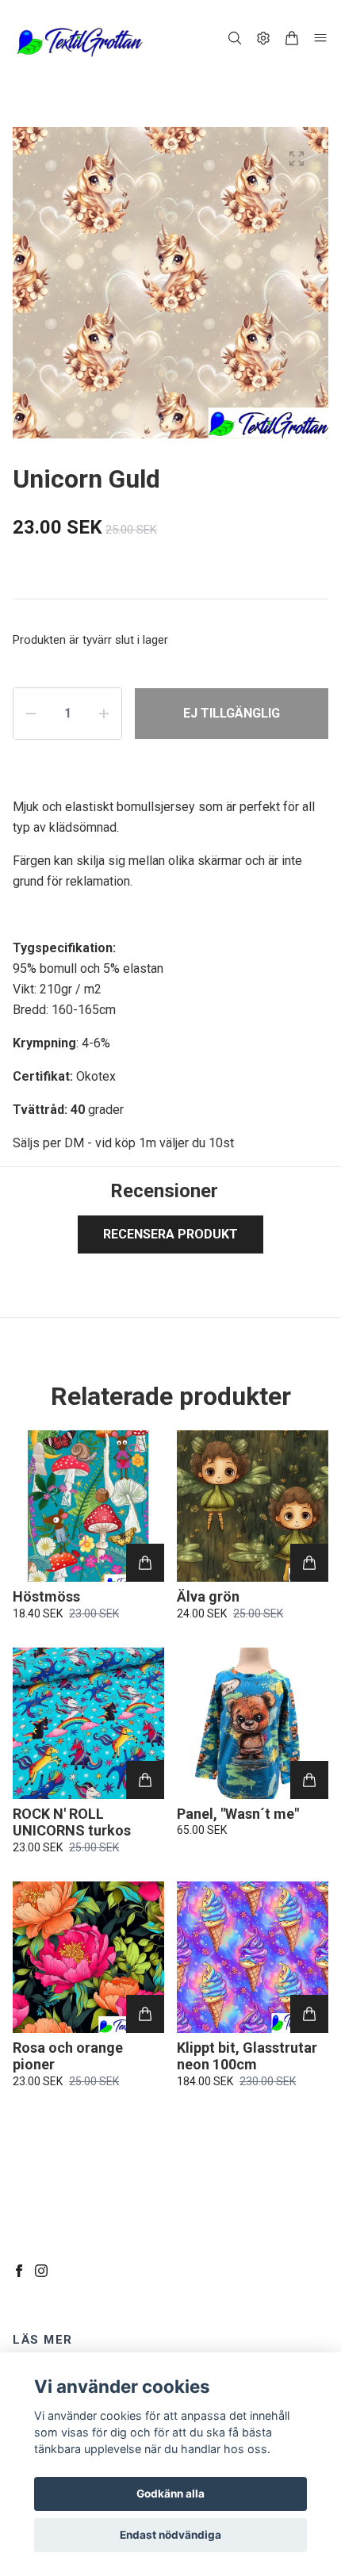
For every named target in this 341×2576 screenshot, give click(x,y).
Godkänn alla (170, 2494)
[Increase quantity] (104, 714)
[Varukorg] (292, 38)
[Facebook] (19, 2271)
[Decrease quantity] (31, 714)
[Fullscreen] (297, 159)
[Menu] (320, 38)
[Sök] (235, 38)
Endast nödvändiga (170, 2535)
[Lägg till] (145, 1563)
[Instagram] (41, 2271)
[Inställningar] (263, 38)
